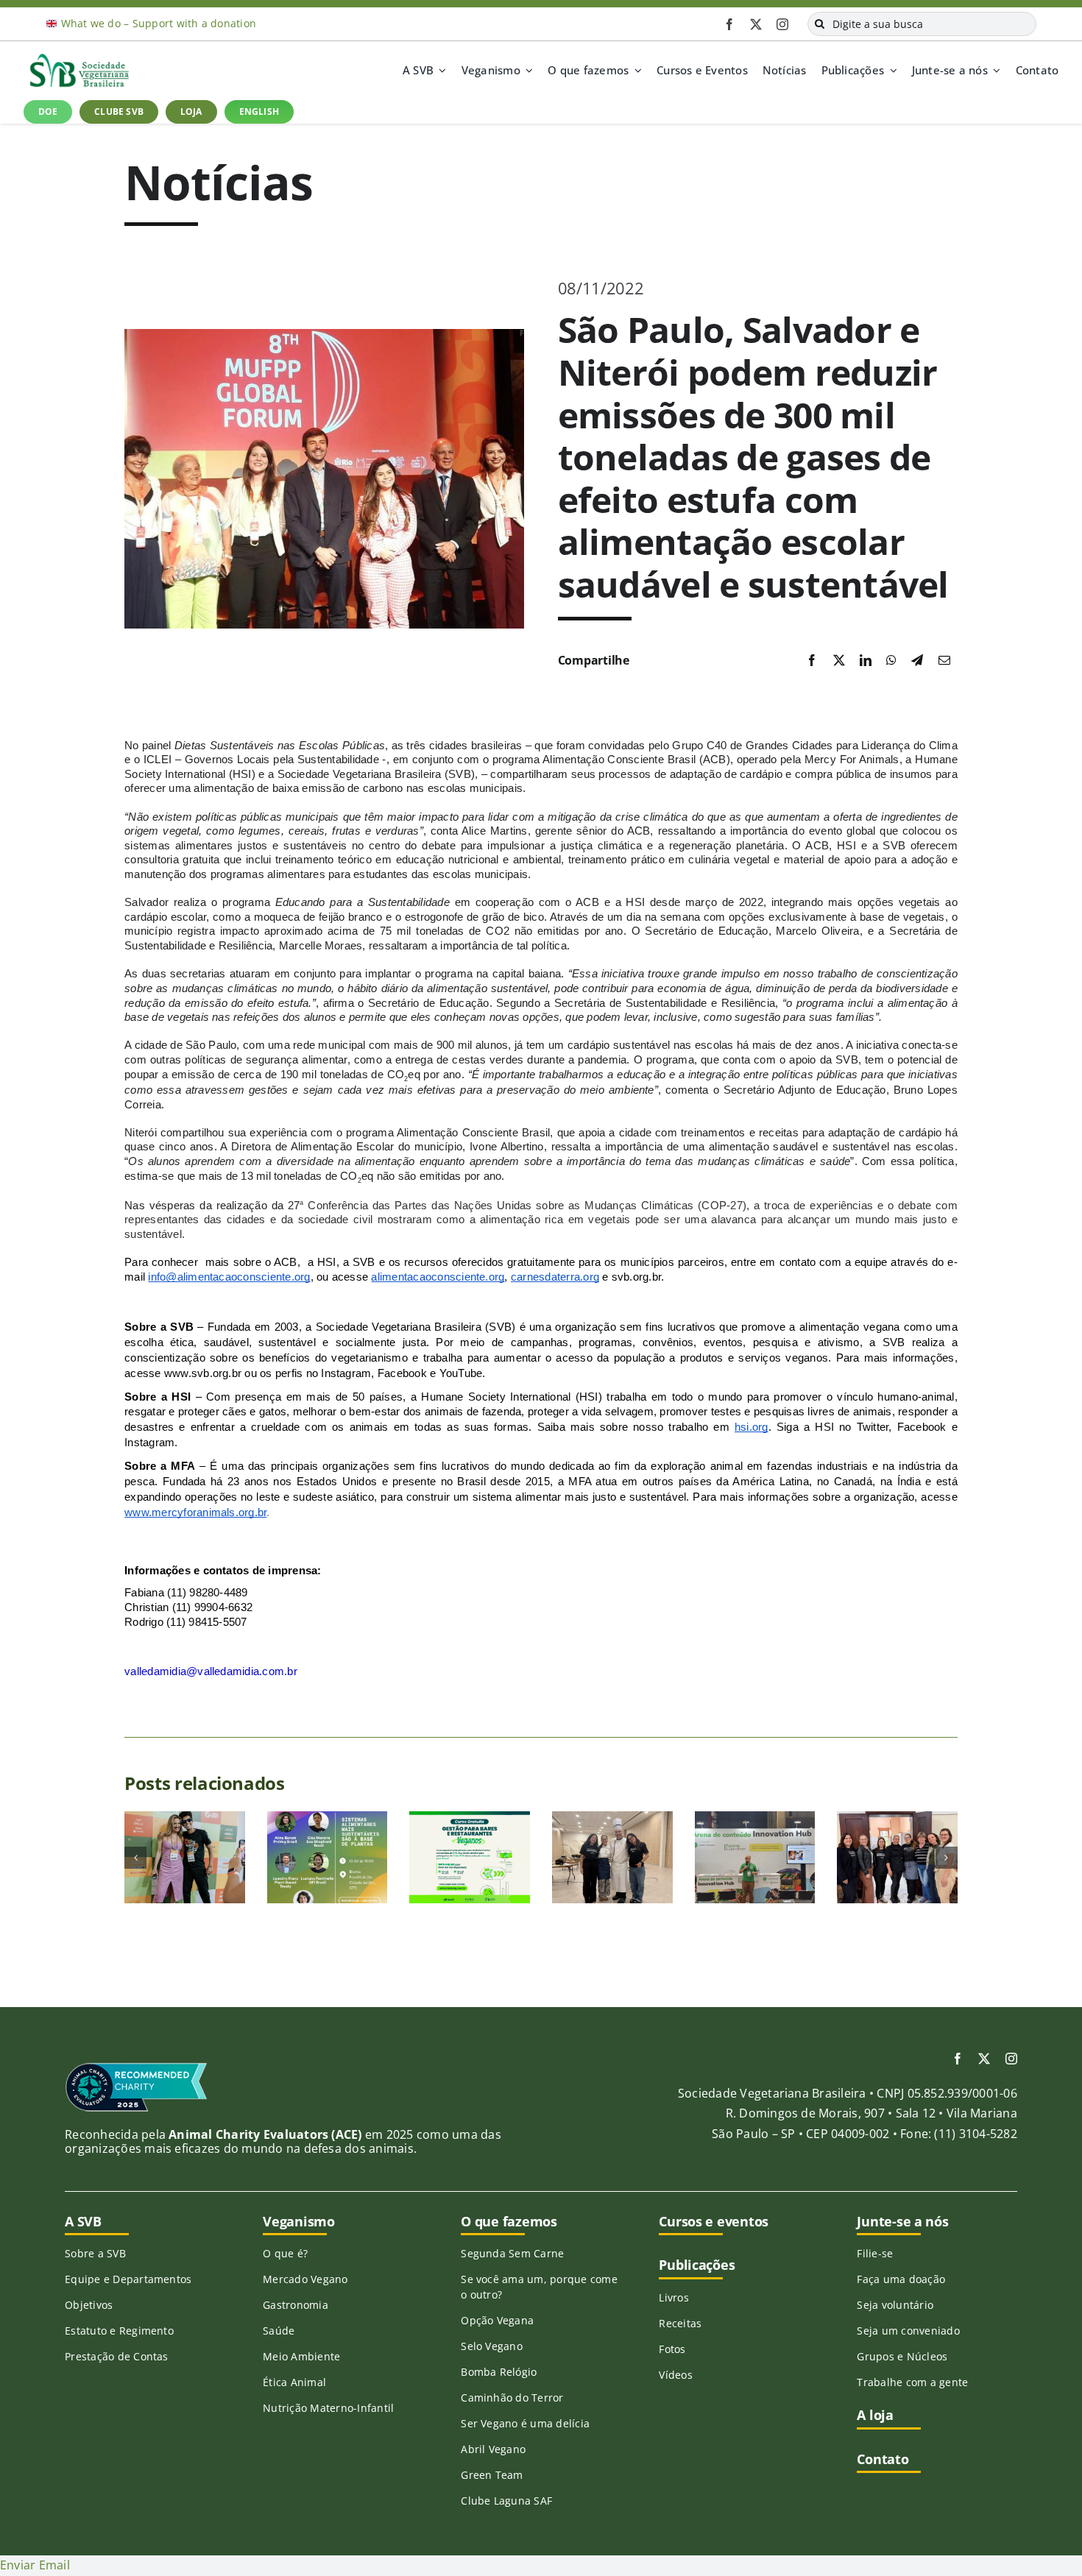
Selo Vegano (492, 2346)
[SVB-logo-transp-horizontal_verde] (79, 57)
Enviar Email (35, 2565)
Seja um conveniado (908, 2331)
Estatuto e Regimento (119, 2331)
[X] (839, 661)
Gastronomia (296, 2305)
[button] (135, 1858)
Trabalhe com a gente (912, 2382)
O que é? (285, 2253)
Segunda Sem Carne (512, 2253)
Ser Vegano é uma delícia (525, 2423)
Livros (673, 2297)
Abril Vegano (493, 2449)
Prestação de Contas (117, 2356)
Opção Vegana (497, 2320)
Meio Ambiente (301, 2356)
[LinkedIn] (866, 661)
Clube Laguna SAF (506, 2501)
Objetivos (89, 2305)
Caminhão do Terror (512, 2398)
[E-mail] (944, 661)
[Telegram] (917, 661)
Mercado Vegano (305, 2279)
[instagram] (782, 24)
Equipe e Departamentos (128, 2279)
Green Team (492, 2475)
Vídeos (675, 2375)
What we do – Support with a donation (159, 23)
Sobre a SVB (95, 2253)
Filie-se (875, 2253)
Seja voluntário (895, 2305)
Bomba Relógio (499, 2372)
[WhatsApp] (891, 661)
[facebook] (729, 24)
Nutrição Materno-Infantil (328, 2408)
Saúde (279, 2331)
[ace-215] (136, 2067)
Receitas (680, 2323)
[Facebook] (812, 661)
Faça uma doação (901, 2279)
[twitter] (756, 24)
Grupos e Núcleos (902, 2356)
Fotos (672, 2349)
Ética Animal (294, 2382)
